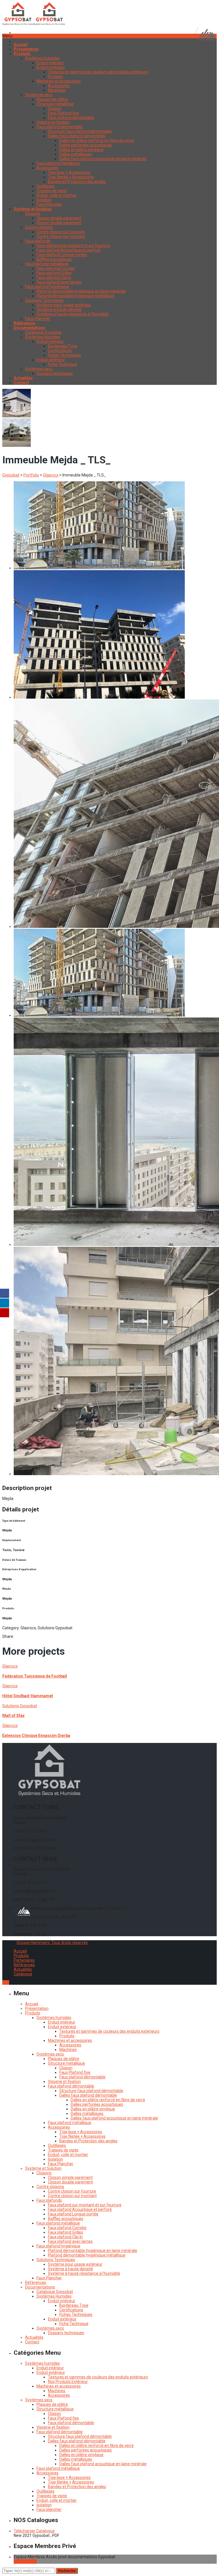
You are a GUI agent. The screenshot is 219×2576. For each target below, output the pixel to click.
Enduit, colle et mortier (57, 195)
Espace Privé (25, 2561)
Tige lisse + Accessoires (69, 172)
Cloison (54, 108)
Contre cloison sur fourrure (61, 232)
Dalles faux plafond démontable (77, 136)
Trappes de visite (52, 191)
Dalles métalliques (76, 154)
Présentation (37, 2008)
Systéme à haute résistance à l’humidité (73, 314)
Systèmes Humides (43, 337)
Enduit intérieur (50, 63)
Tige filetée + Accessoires (71, 177)
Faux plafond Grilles (54, 273)
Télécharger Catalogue (34, 2531)
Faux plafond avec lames (59, 282)
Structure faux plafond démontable (80, 131)
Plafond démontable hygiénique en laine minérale (81, 291)
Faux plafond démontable (71, 118)
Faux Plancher (49, 204)
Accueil (20, 1951)
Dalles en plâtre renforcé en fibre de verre (97, 140)
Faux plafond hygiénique (47, 287)
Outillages (45, 186)
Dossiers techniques (55, 373)
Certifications (60, 351)
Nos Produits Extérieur (68, 2382)
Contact (32, 2342)
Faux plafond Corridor (56, 268)
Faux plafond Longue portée (62, 255)
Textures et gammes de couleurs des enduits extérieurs (98, 72)
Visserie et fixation (53, 122)
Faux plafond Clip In (54, 277)
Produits (55, 77)
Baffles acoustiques (54, 259)
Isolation (44, 200)
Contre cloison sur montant (61, 236)
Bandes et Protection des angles (77, 182)
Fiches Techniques (64, 355)
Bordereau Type (62, 346)
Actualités (23, 1969)
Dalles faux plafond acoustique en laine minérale (103, 159)
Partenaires (24, 1960)
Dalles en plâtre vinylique (81, 150)
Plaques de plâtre (52, 99)
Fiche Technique (62, 364)
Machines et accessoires (59, 81)
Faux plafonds (38, 241)
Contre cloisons (39, 227)
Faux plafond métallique (58, 163)
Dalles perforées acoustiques (86, 145)
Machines (57, 90)
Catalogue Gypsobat (43, 332)
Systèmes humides (42, 58)
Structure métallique (55, 104)
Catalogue (23, 1974)
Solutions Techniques (44, 300)
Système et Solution (43, 2168)
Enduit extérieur (51, 67)
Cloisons (33, 214)
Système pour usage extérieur (64, 305)
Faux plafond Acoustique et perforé (68, 250)
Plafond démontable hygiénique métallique (75, 296)
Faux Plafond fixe (63, 113)
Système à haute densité (59, 309)
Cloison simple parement (59, 218)
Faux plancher (49, 2509)
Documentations (40, 2287)
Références (24, 1965)
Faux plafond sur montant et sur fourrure (73, 246)
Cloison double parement (59, 223)
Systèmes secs (39, 95)
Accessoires (59, 86)
